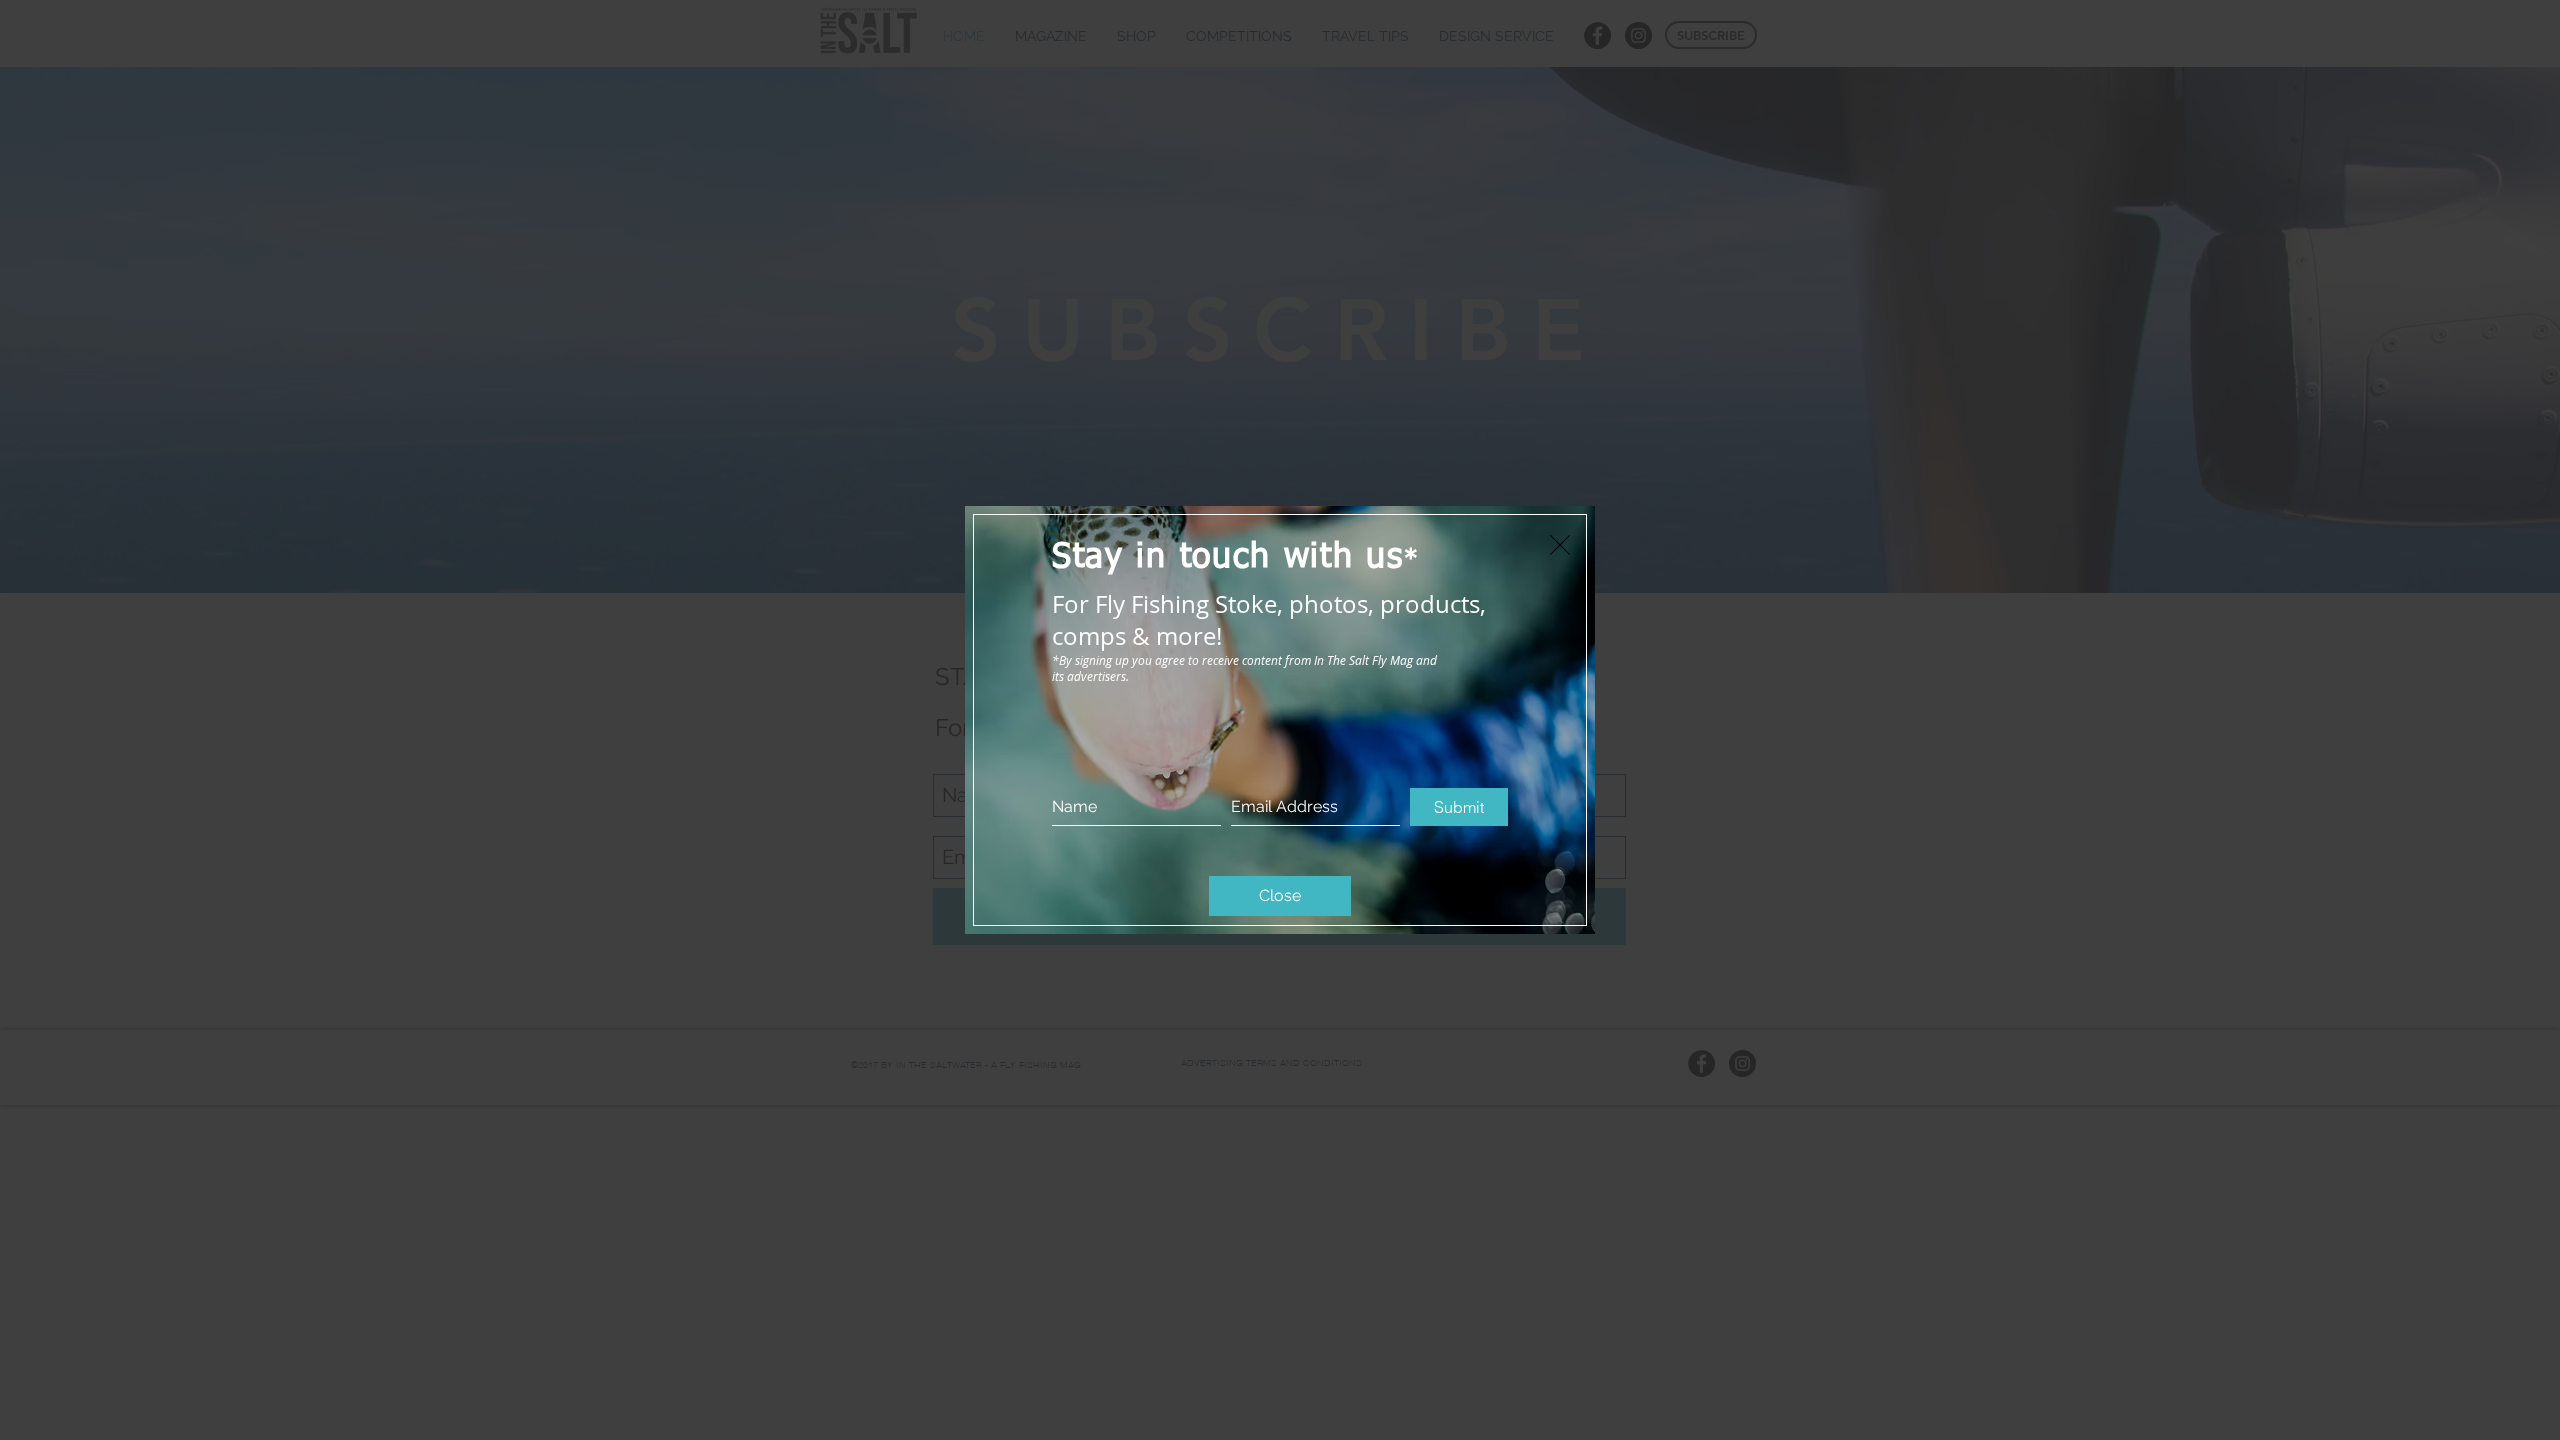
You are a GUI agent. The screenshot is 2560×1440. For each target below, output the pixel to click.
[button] (1560, 545)
